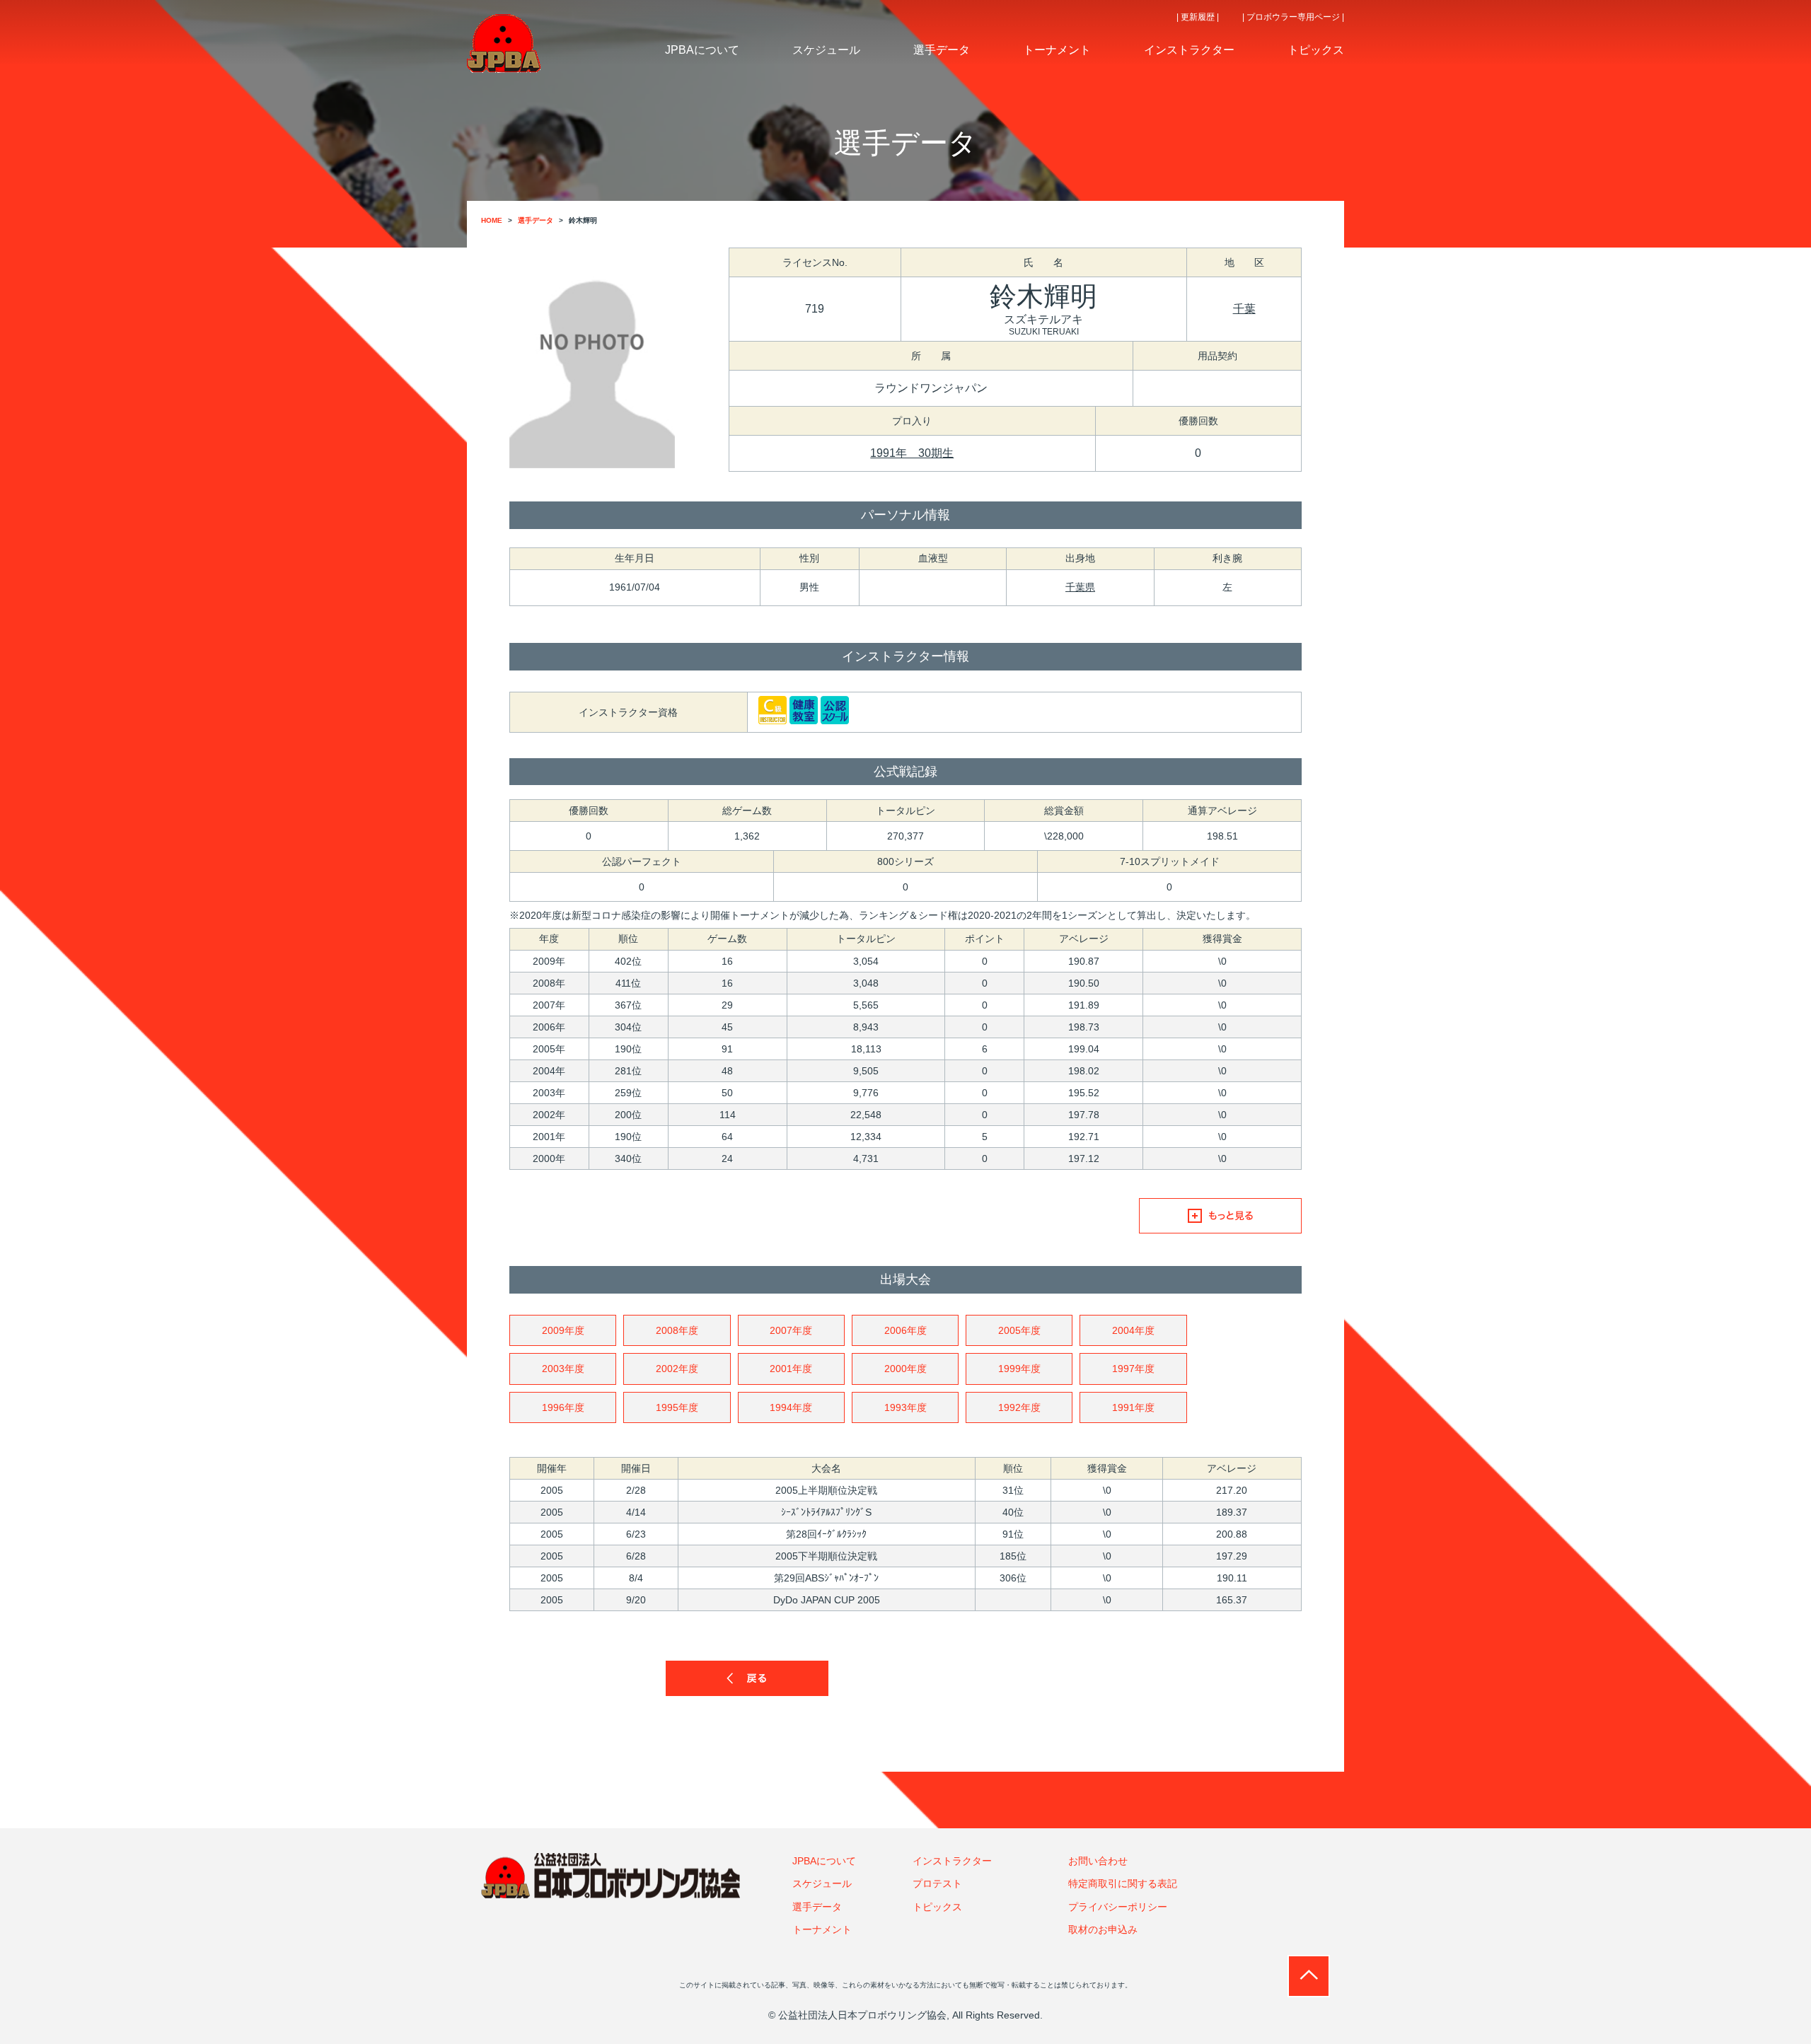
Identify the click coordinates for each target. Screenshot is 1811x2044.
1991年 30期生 (912, 453)
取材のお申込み (1103, 1929)
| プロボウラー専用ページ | (1293, 17)
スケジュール (822, 1883)
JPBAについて (824, 1861)
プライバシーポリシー (1118, 1907)
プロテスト (937, 1883)
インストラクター (952, 1861)
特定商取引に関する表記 (1123, 1883)
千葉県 (1080, 587)
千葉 (1244, 309)
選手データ (817, 1907)
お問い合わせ (1098, 1861)
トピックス (937, 1907)
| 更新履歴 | (1198, 17)
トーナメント (822, 1929)
